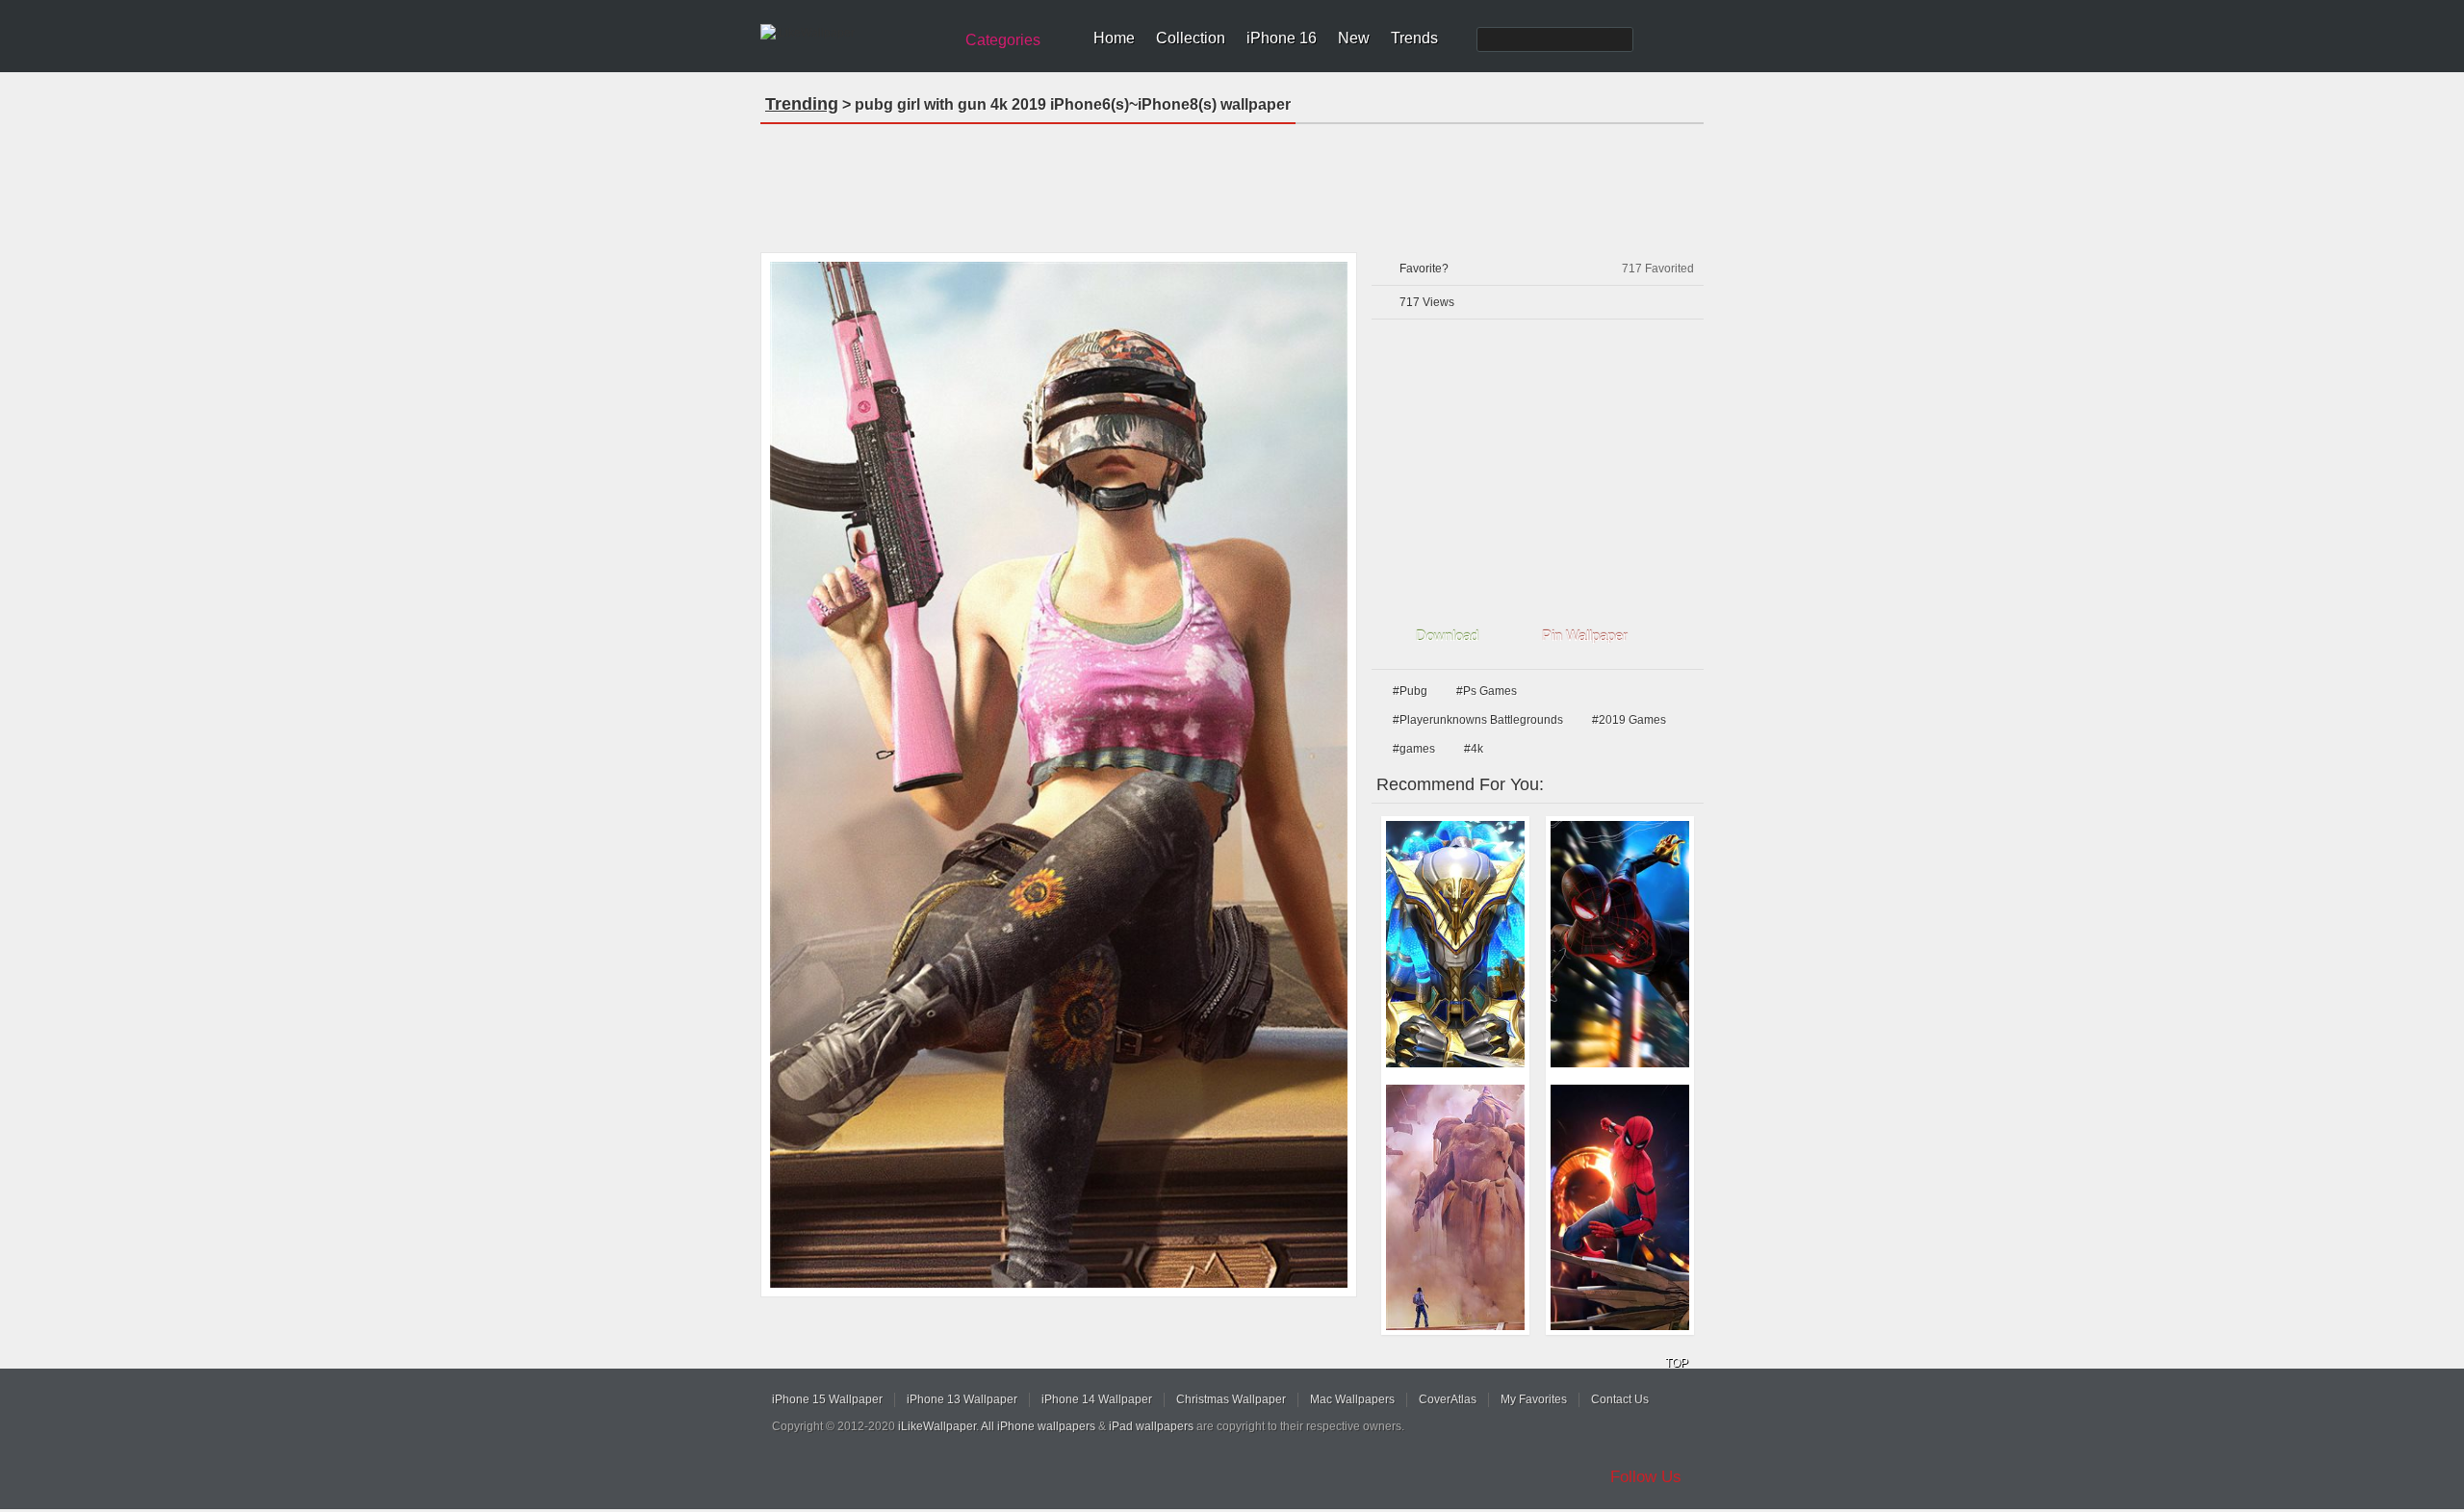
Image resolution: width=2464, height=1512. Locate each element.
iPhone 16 (1282, 38)
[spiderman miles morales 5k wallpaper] (1620, 1208)
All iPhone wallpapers (1038, 1426)
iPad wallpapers (1151, 1426)
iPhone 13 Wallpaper (962, 1399)
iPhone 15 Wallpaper (827, 1399)
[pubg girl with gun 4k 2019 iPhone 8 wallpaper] (1059, 775)
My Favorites (1534, 1399)
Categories (1003, 40)
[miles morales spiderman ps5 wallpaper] (1620, 944)
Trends (1414, 38)
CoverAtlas (1448, 1399)
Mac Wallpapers (1352, 1399)
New (1354, 38)
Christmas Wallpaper (1231, 1399)
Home (1114, 38)
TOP (1677, 1363)
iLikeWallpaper (937, 1426)
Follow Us (1646, 1477)
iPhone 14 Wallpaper (1097, 1399)
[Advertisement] (1232, 182)
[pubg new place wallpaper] (1455, 1208)
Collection (1191, 38)
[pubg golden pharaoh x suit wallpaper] (1455, 944)
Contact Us (1620, 1399)
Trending (802, 104)
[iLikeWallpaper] (854, 33)
